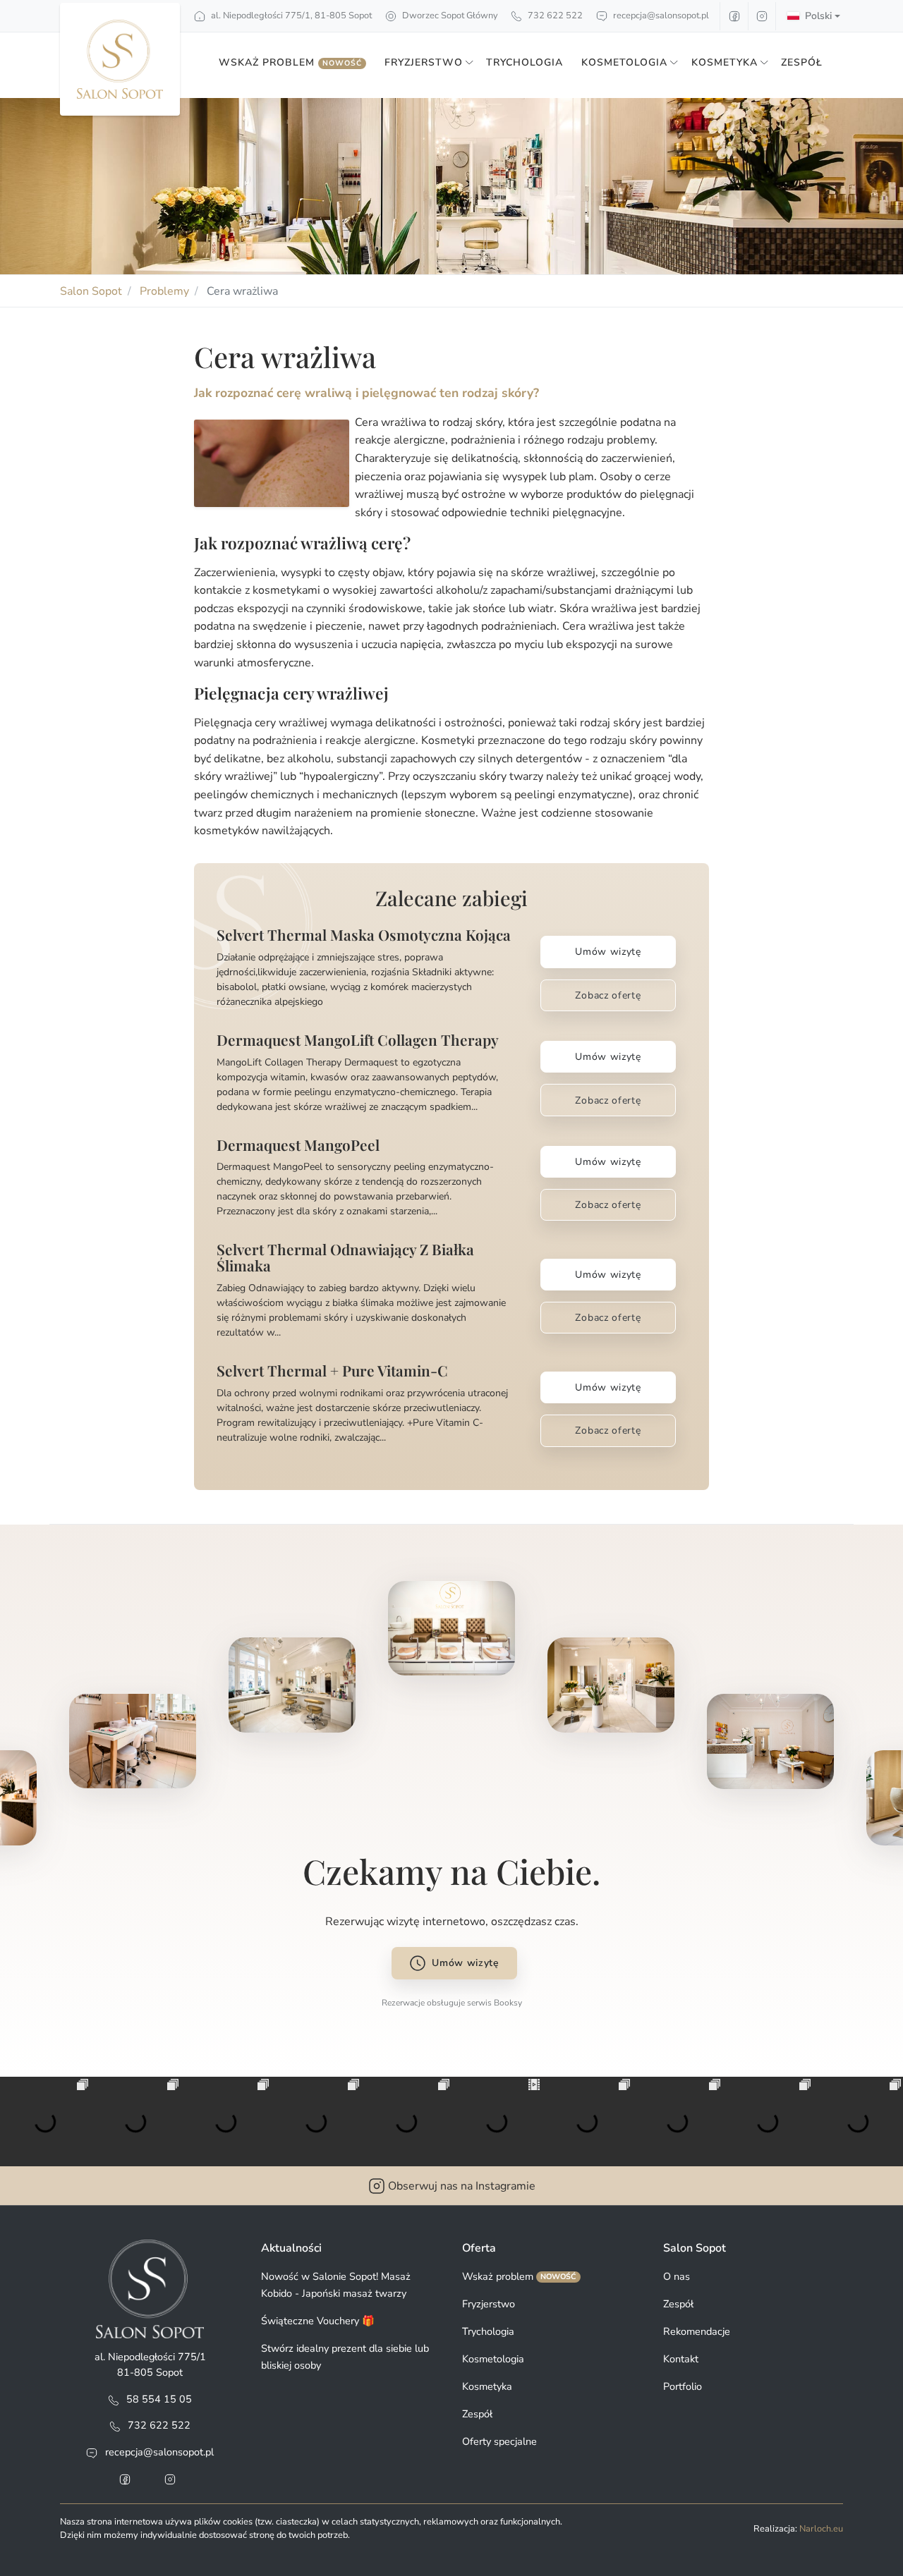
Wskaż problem (290, 62)
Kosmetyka (487, 2386)
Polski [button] (818, 16)
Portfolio (683, 2386)
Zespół (802, 62)
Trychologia (525, 62)
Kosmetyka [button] (725, 62)
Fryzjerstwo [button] (424, 62)
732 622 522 (554, 16)
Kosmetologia (493, 2359)
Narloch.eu (821, 2529)
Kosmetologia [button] (624, 62)
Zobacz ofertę (608, 995)
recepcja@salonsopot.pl (661, 16)
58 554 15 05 (159, 2399)
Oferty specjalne (499, 2441)
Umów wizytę (608, 952)
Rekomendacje (697, 2331)
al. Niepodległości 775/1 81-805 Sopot (150, 2364)
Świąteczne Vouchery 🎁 (318, 2321)
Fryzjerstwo (489, 2304)
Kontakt (681, 2359)
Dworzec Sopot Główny (449, 16)
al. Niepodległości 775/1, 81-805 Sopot (290, 16)
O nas (677, 2276)
